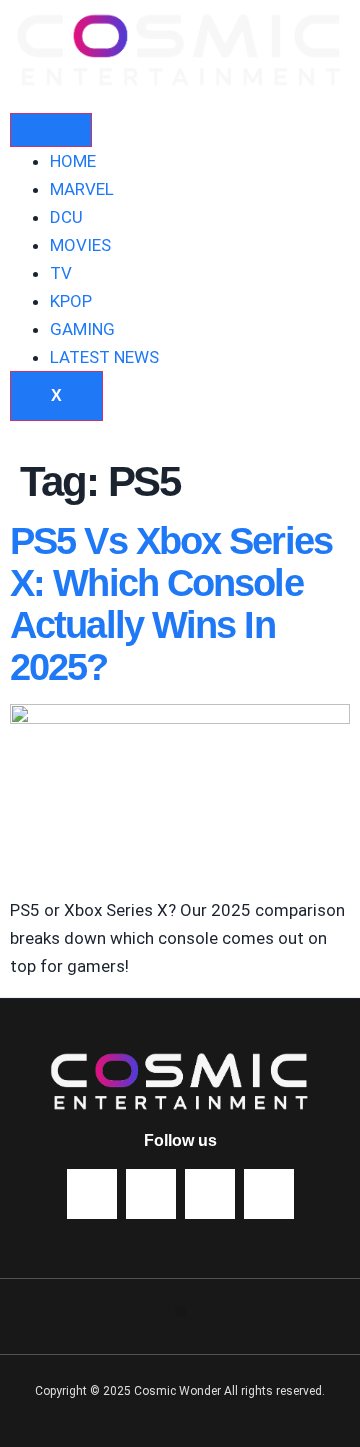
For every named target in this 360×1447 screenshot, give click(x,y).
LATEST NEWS (104, 357)
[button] (180, 1311)
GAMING (82, 329)
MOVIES (80, 245)
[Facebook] (151, 1194)
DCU (66, 217)
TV (61, 273)
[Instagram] (269, 1194)
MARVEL (82, 189)
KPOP (71, 301)
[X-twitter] (210, 1194)
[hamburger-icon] (51, 130)
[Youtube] (92, 1194)
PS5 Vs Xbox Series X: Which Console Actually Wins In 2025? (171, 603)
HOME (73, 161)
